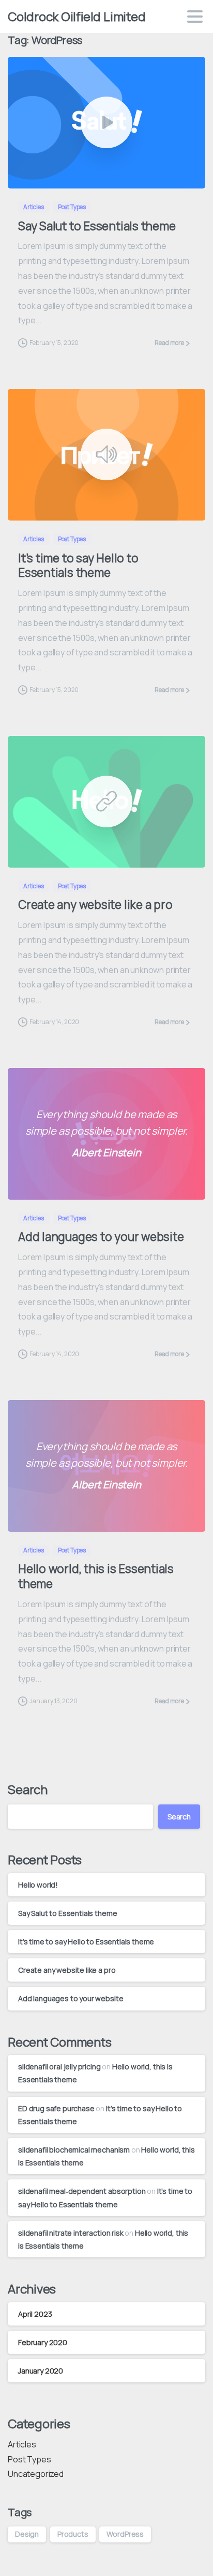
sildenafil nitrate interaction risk (71, 2233)
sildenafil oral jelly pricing (59, 2067)
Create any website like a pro (95, 905)
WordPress (125, 2534)
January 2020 (41, 2371)
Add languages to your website (101, 1237)
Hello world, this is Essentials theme (96, 1576)
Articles (22, 2444)
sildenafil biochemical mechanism (74, 2150)
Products (73, 2534)
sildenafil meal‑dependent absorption (82, 2191)
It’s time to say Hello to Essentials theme (78, 566)
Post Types (29, 2459)
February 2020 (43, 2342)
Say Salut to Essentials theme (97, 226)
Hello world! (38, 1885)
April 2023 (35, 2314)
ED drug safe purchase (56, 2108)
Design (27, 2534)
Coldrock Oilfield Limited (77, 16)
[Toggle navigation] (195, 17)
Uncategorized (36, 2474)
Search (28, 1789)
